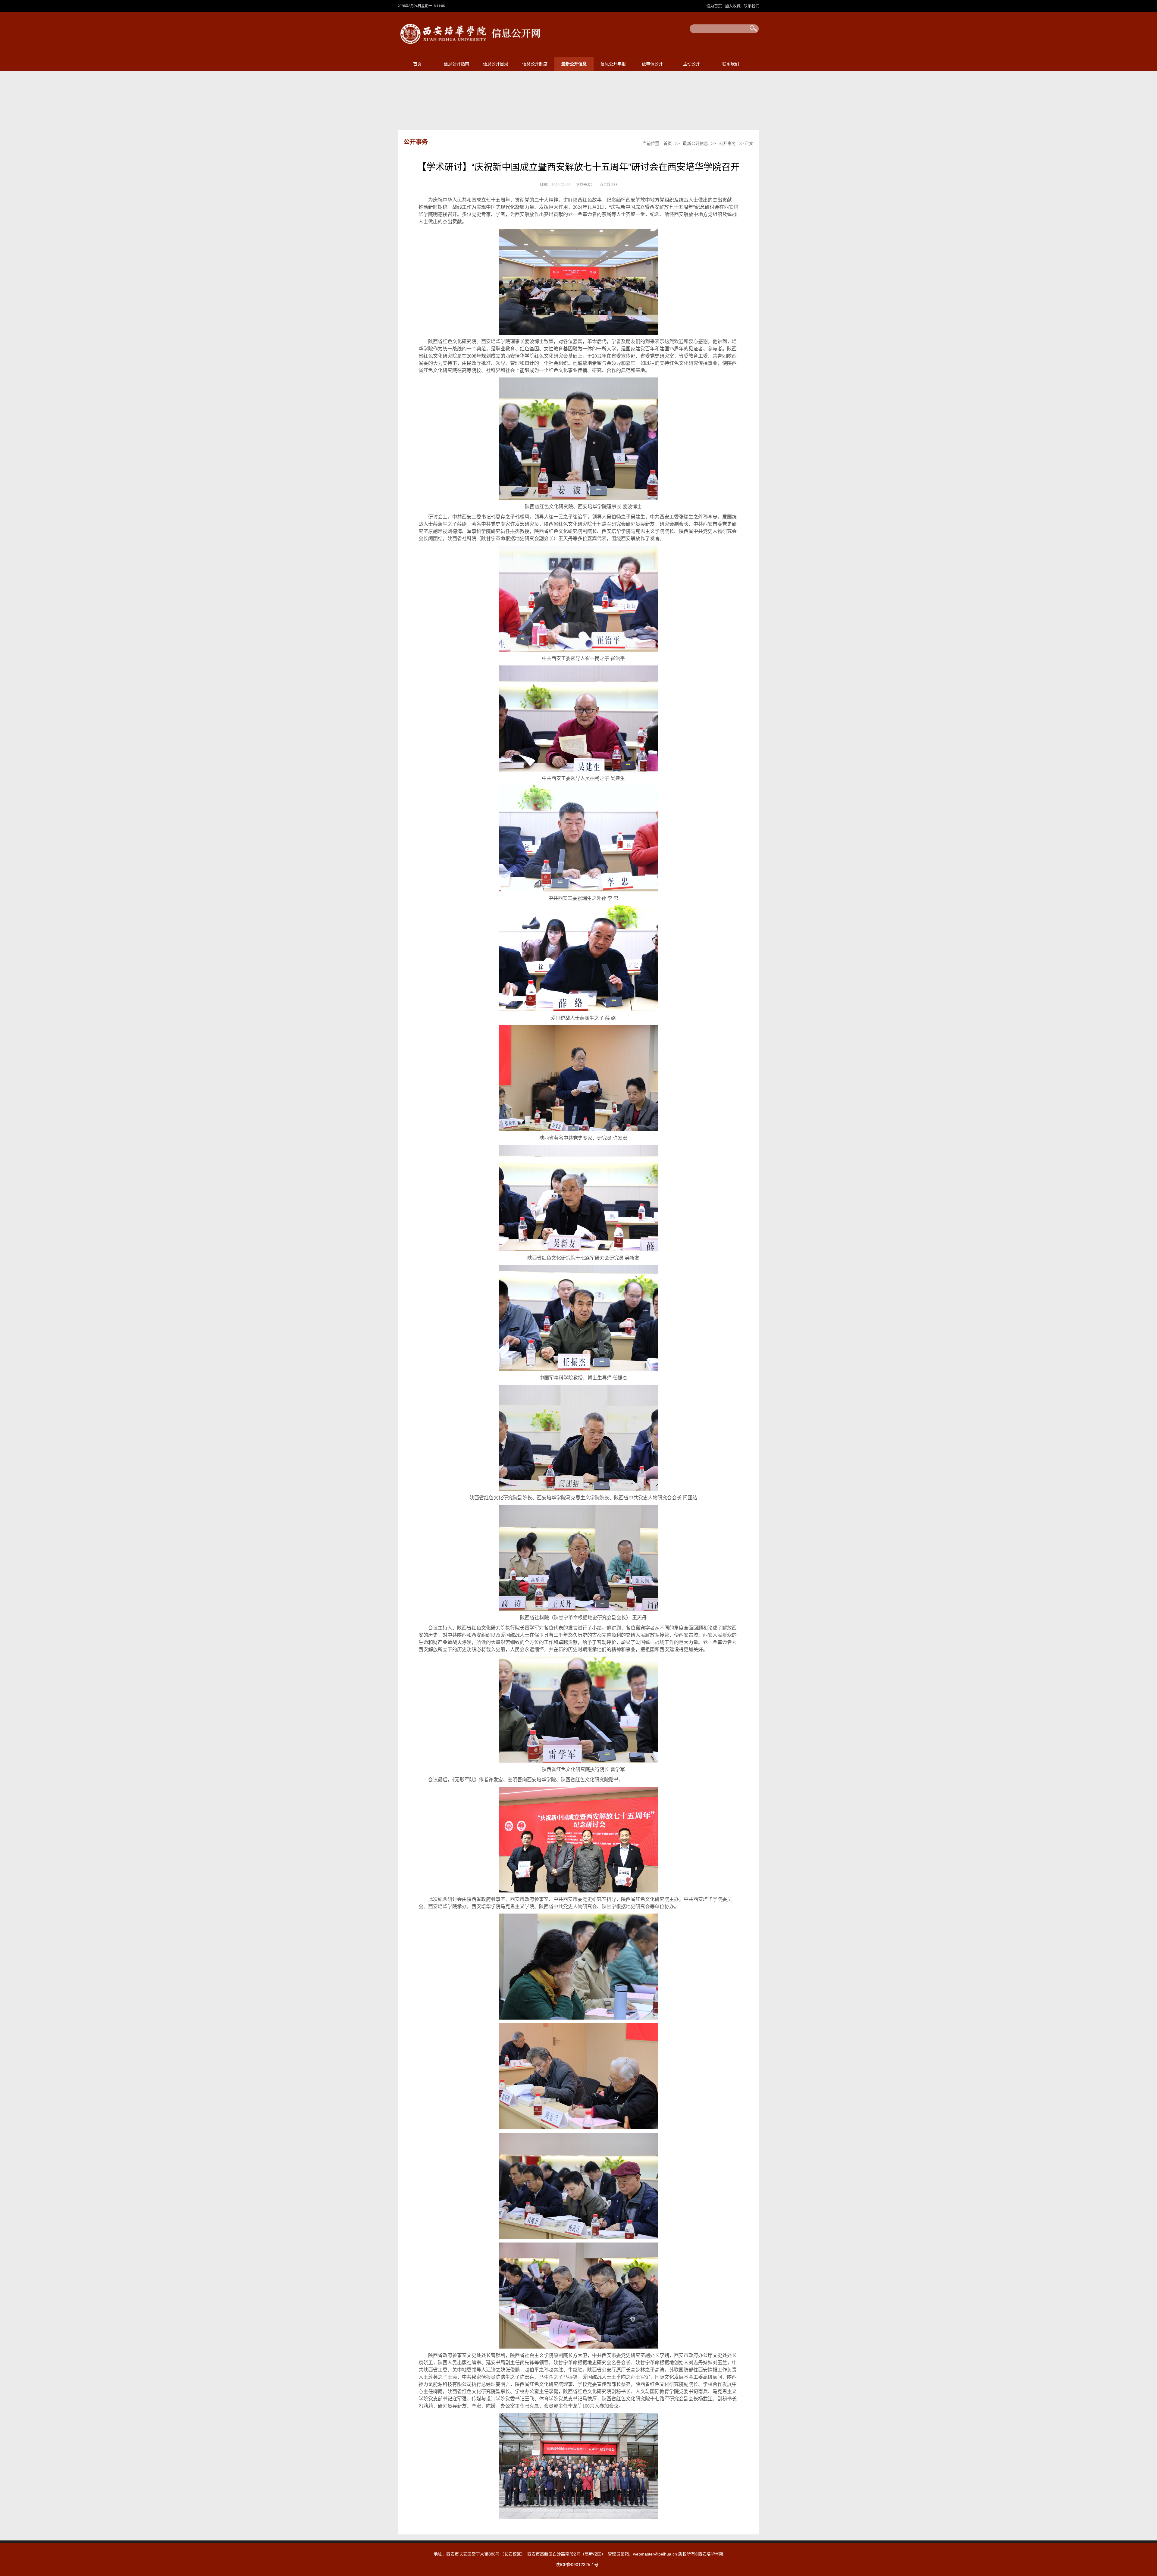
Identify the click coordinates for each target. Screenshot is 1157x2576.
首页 (417, 64)
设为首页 (715, 6)
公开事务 (727, 143)
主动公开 (691, 64)
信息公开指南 (456, 64)
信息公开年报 (613, 64)
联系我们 (751, 6)
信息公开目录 (496, 64)
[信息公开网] (474, 46)
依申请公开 (652, 64)
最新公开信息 (574, 64)
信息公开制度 (535, 64)
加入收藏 (733, 6)
